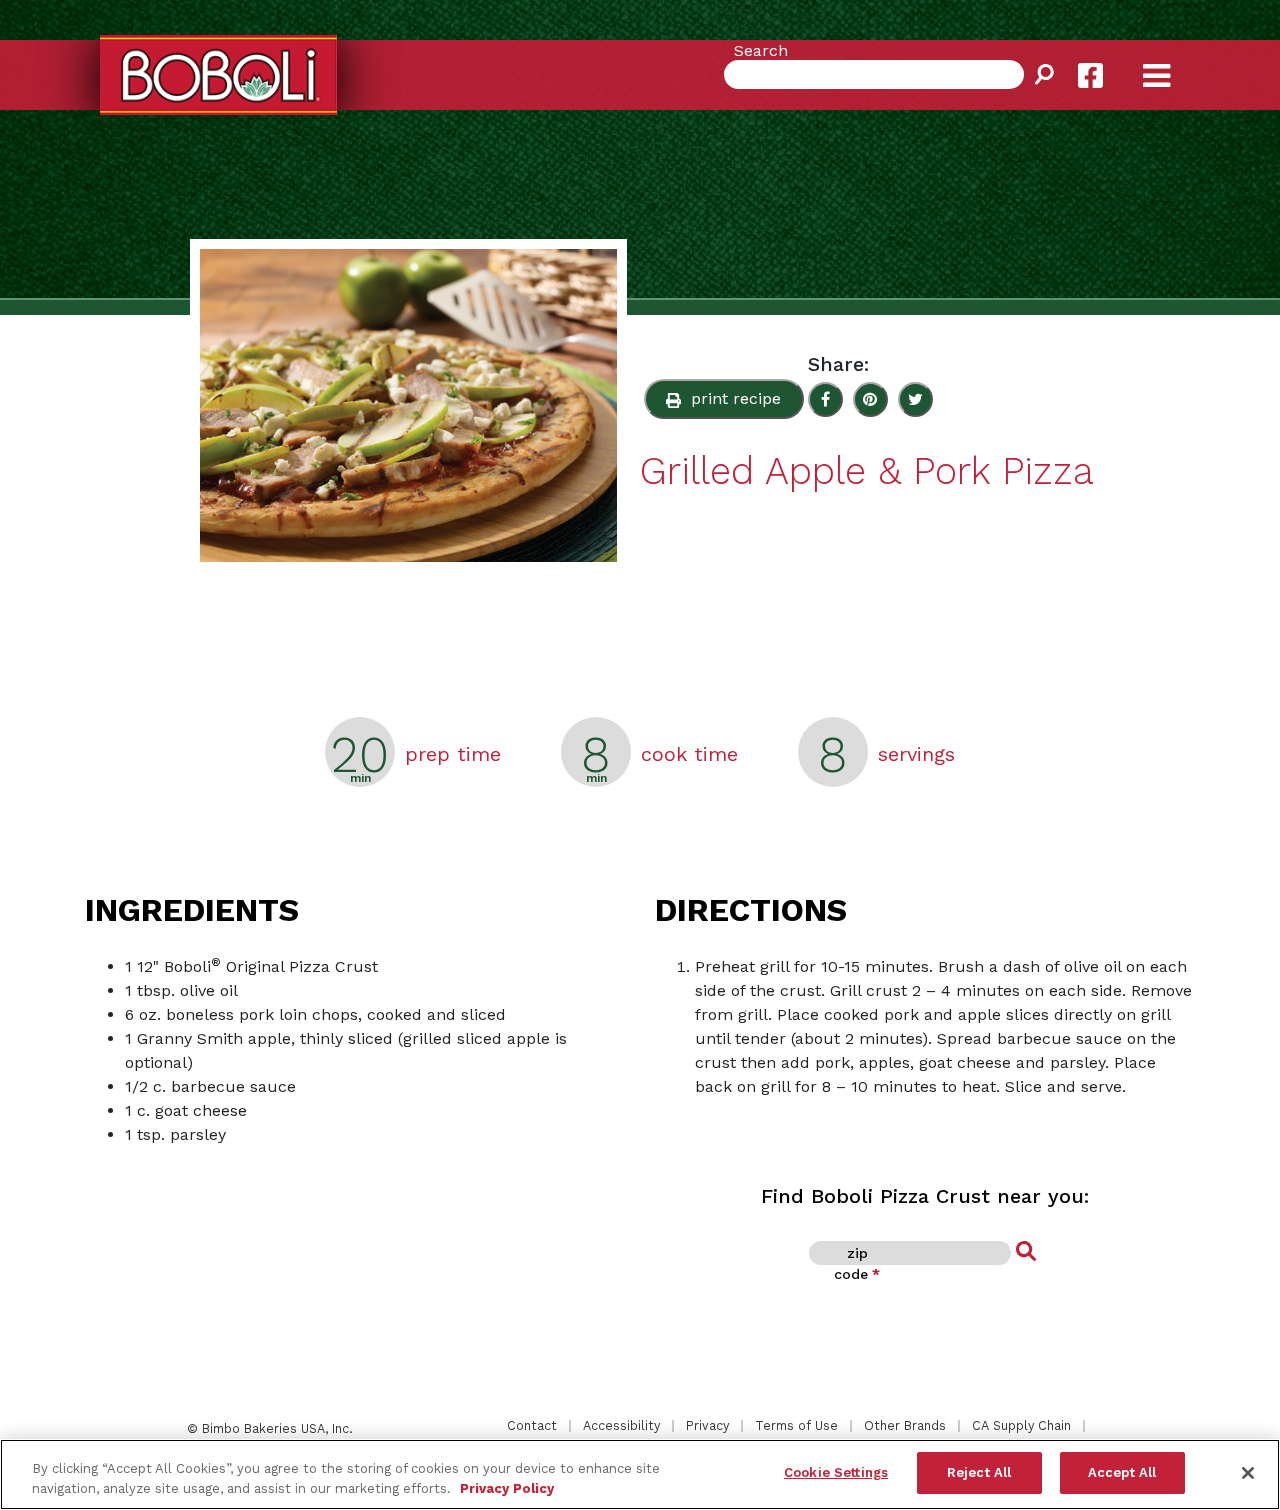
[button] (724, 399)
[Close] (1248, 1473)
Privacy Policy (507, 1488)
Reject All (979, 1472)
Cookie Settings (836, 1472)
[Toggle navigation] (1174, 60)
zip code (857, 1263)
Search (761, 50)
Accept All (1122, 1472)
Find (1026, 1252)
